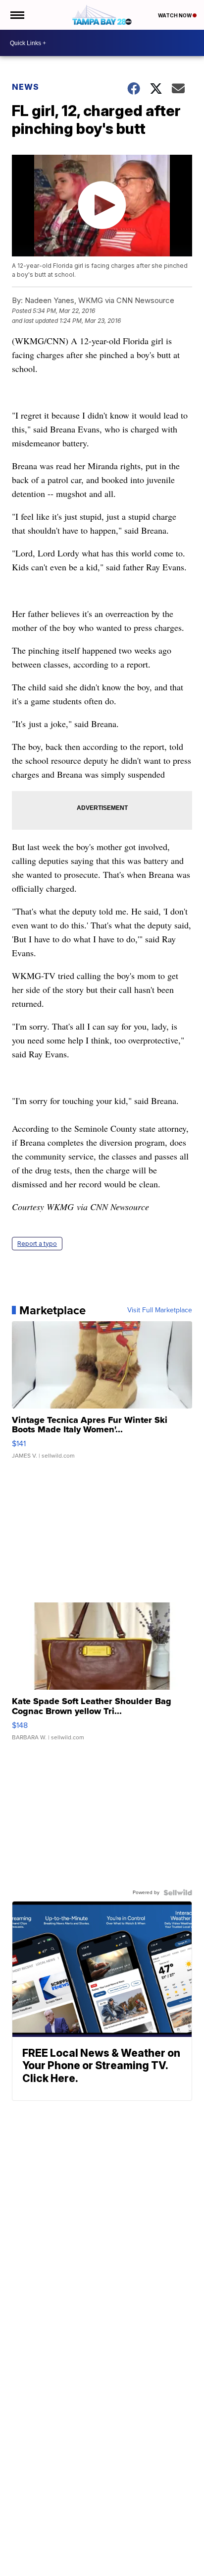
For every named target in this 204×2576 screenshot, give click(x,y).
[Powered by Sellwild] (178, 1893)
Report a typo (37, 1244)
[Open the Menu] (17, 15)
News (25, 87)
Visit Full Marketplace (160, 1310)
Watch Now (175, 15)
